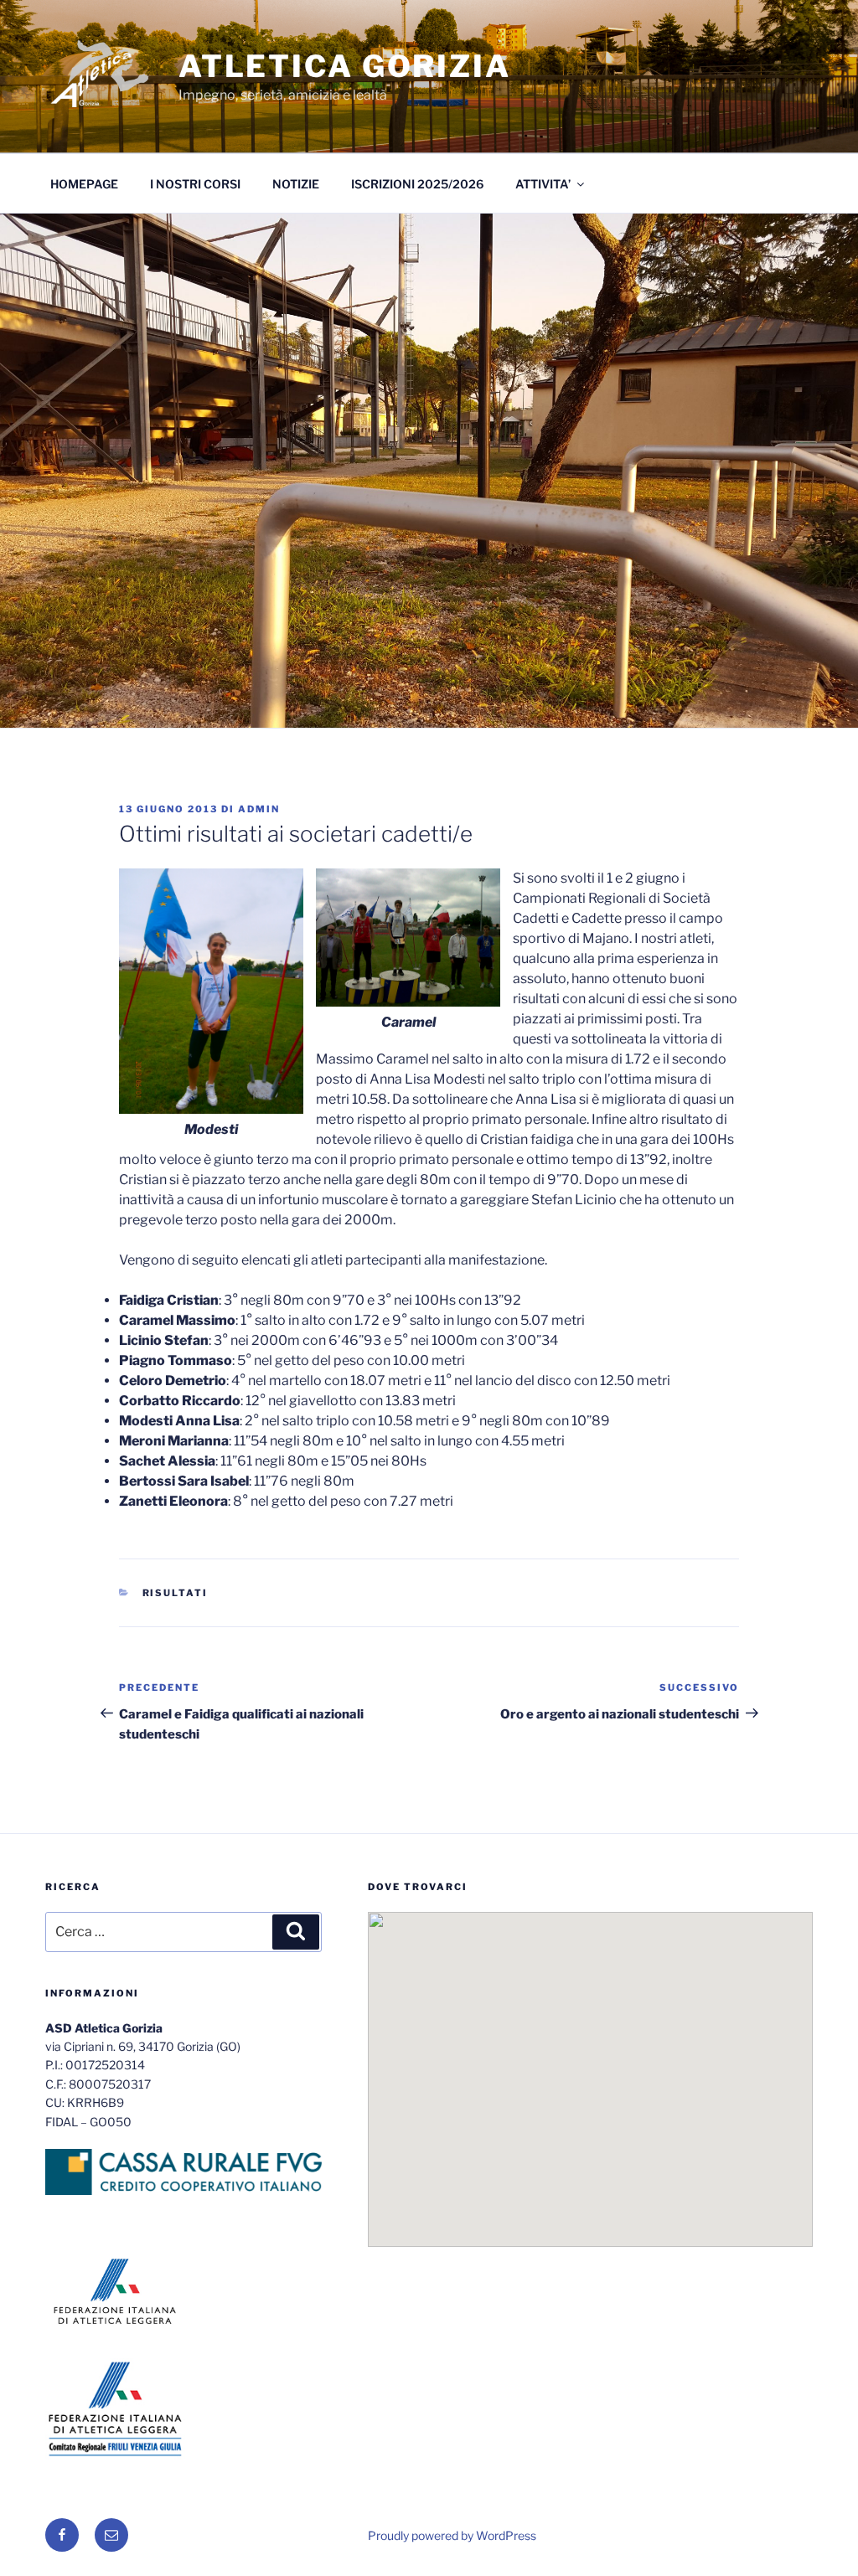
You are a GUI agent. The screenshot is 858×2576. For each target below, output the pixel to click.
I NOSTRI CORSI (195, 184)
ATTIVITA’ (543, 184)
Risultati (176, 1593)
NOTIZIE (296, 184)
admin (259, 809)
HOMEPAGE (84, 184)
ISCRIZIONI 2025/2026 (417, 184)
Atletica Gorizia (345, 66)
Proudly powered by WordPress (452, 2535)
